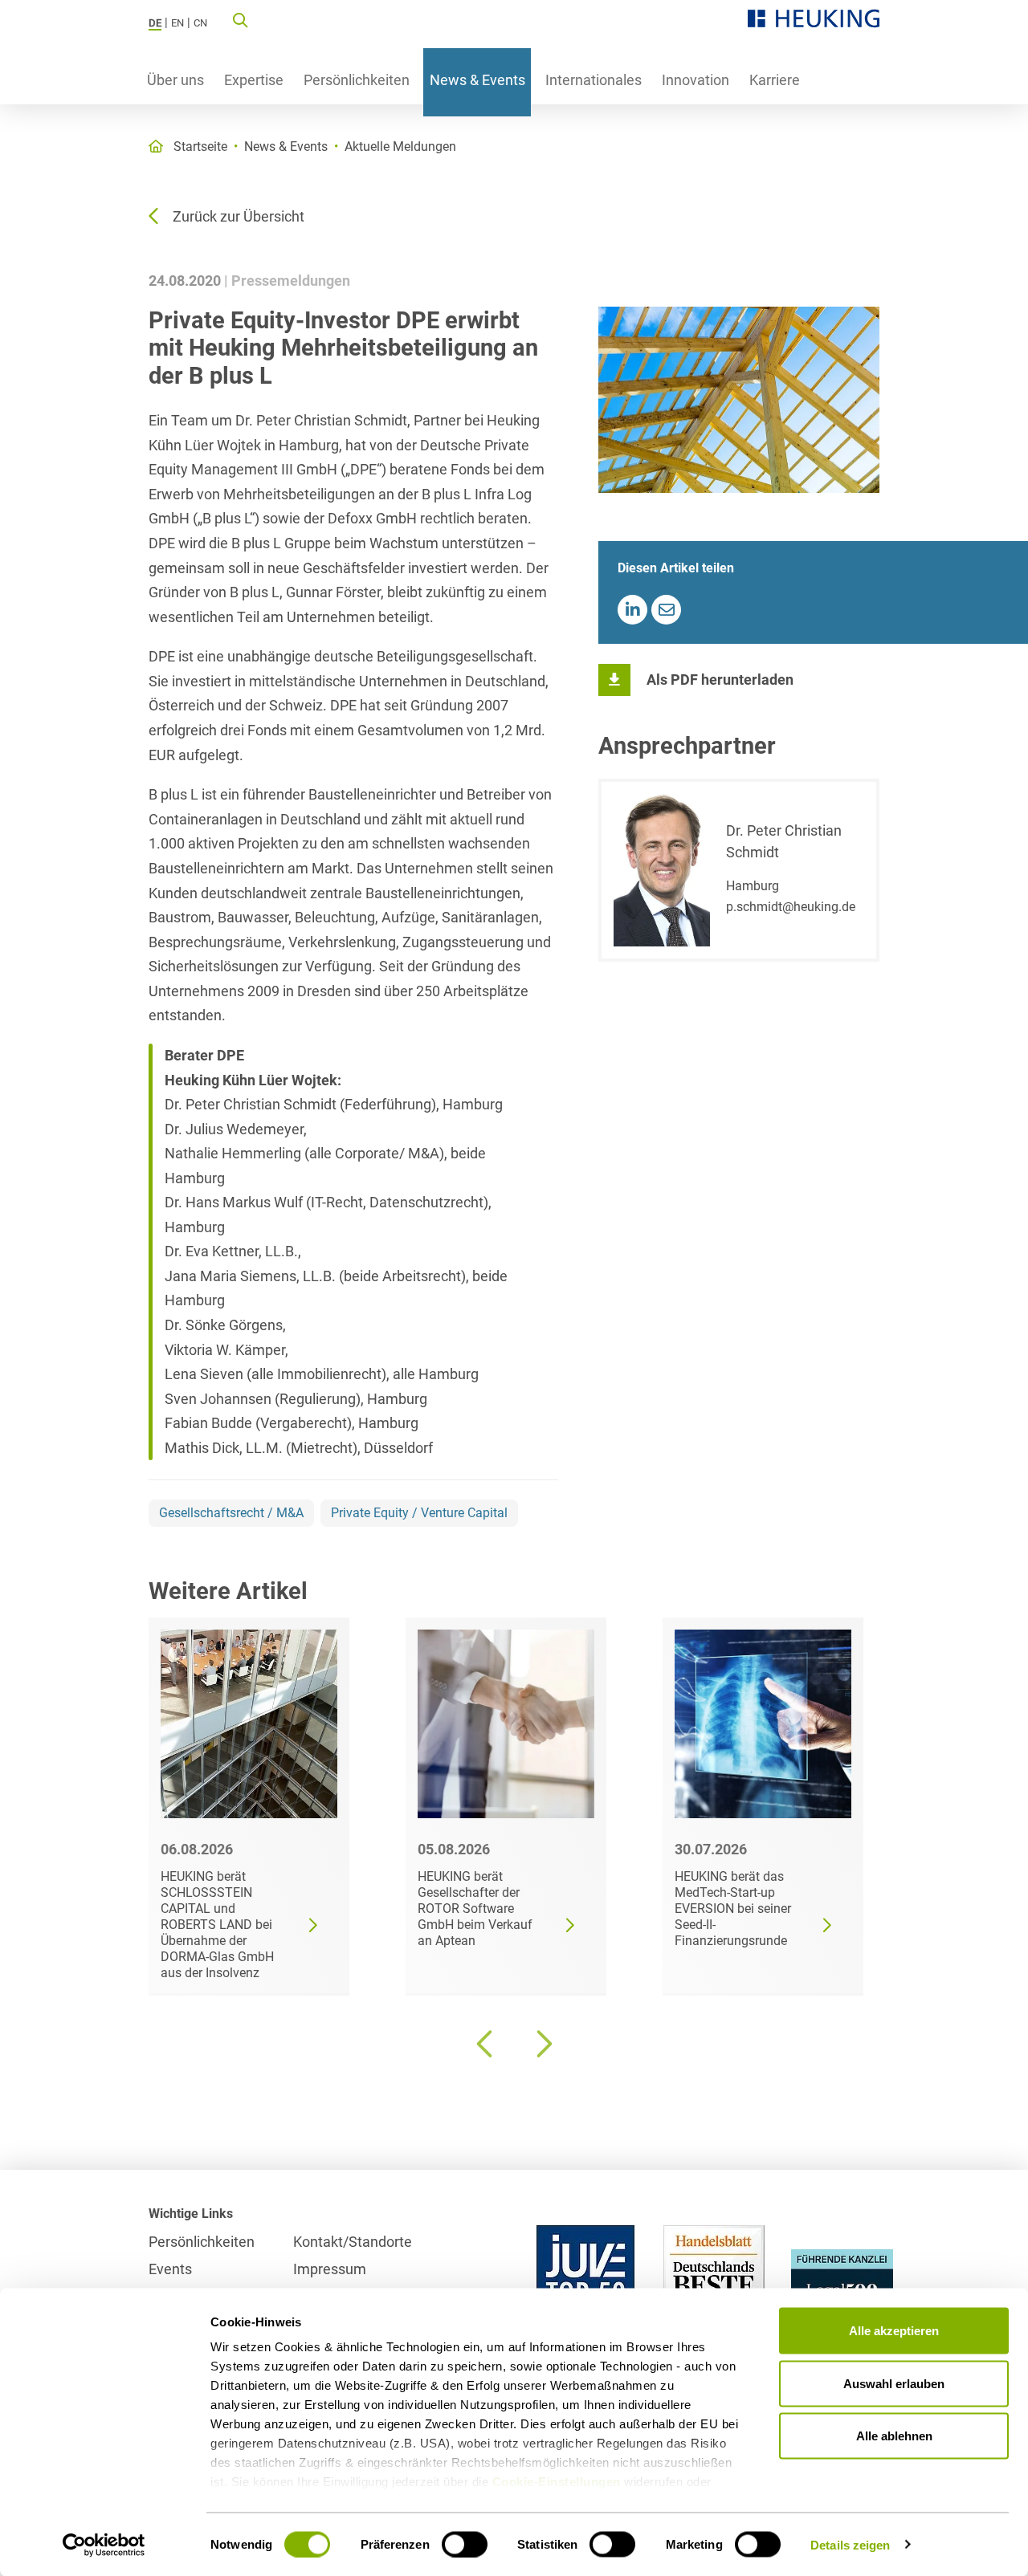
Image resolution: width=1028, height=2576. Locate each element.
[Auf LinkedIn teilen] (632, 610)
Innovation (696, 80)
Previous (486, 2044)
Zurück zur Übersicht (239, 216)
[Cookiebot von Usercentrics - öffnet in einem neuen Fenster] (104, 2545)
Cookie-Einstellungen (557, 2482)
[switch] (465, 2544)
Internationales (594, 80)
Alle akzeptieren (894, 2331)
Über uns (175, 80)
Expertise (254, 80)
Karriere (775, 80)
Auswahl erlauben (894, 2383)
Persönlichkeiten (357, 80)
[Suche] (240, 19)
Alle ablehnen (894, 2436)
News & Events (477, 80)
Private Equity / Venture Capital (419, 1513)
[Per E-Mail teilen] (666, 610)
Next (542, 2044)
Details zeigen (850, 2544)
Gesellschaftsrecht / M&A (231, 1513)
